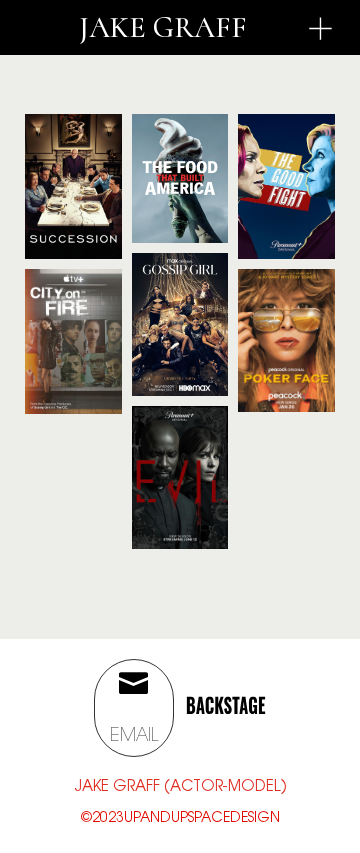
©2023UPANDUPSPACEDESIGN (180, 819)
